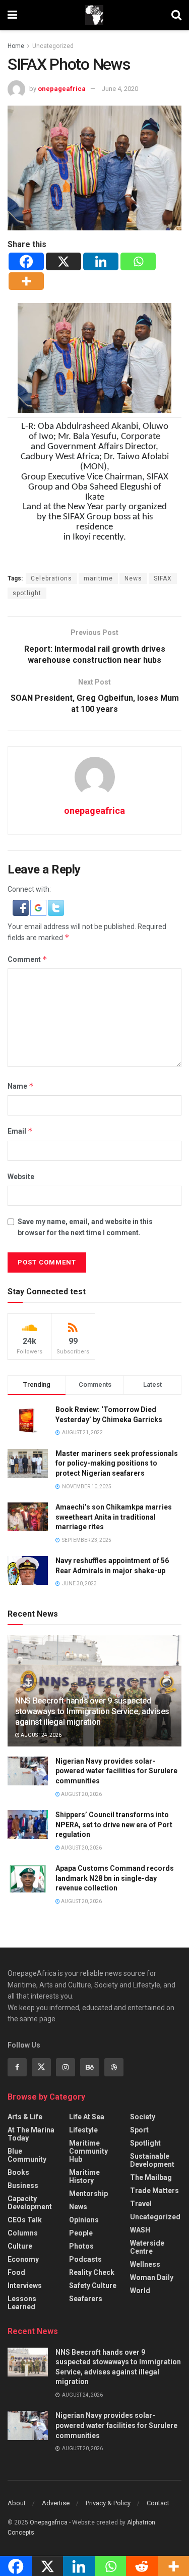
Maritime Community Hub (88, 2151)
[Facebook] (26, 261)
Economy (23, 2259)
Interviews (25, 2286)
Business (23, 2185)
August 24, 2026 (41, 1735)
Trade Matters (154, 2191)
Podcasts (85, 2259)
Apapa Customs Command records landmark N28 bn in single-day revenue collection (115, 1878)
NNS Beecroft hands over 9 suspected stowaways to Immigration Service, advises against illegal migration (92, 1711)
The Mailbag (151, 2177)
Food (16, 2272)
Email (20, 1131)
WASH (140, 2230)
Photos (81, 2246)
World (140, 2291)
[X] (64, 261)
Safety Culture (93, 2286)
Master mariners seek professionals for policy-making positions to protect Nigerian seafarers (117, 1463)
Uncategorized (53, 46)
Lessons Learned (22, 2303)
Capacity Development (30, 2203)
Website (21, 1177)
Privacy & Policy (108, 2503)
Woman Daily (152, 2277)
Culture (20, 2246)
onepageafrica (62, 89)
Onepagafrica (49, 2522)
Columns (23, 2233)
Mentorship (88, 2194)
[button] (21, 907)
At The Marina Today (31, 2134)
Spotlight (145, 2143)
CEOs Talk (25, 2220)
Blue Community (27, 2155)
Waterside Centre (147, 2247)
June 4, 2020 (120, 89)
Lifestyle (83, 2130)
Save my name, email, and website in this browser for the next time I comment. (85, 1227)
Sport (139, 2130)
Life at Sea (87, 2117)
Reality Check (92, 2272)
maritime (98, 578)
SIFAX (163, 578)
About (17, 2503)
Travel (141, 2204)
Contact (158, 2503)
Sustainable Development (152, 2160)
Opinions (84, 2220)
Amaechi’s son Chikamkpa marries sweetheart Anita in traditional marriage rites (114, 1517)
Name (21, 1086)
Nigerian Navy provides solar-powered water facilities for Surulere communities (116, 1771)
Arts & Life (25, 2117)
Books (18, 2172)
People (81, 2233)
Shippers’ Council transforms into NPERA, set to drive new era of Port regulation (114, 1825)
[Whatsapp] (138, 261)
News (133, 578)
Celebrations (51, 578)
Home (16, 46)
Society (143, 2117)
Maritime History (84, 2176)
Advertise (56, 2503)
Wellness (145, 2264)
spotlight (27, 593)
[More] (26, 281)
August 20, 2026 (81, 1794)
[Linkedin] (101, 261)
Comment (27, 959)
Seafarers (86, 2299)
